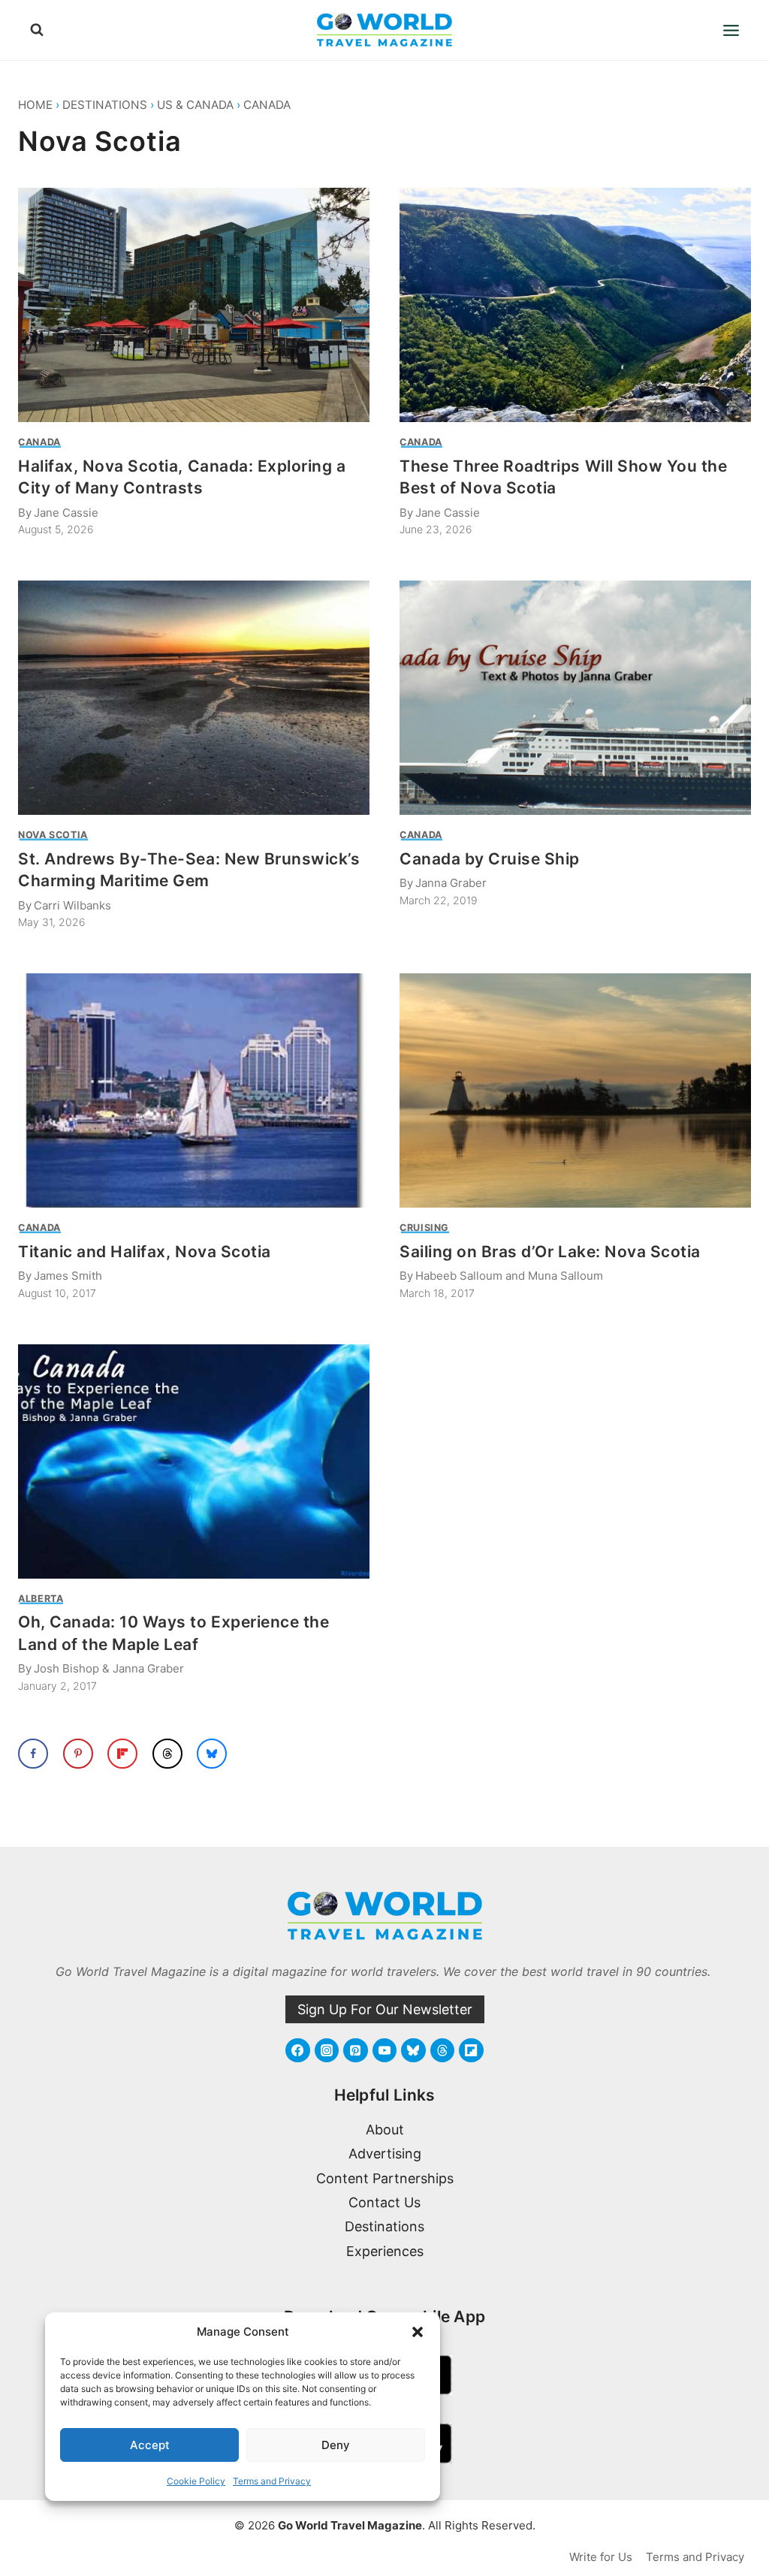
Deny (336, 2445)
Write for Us (601, 2557)
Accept (150, 2445)
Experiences (385, 2251)
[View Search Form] (37, 30)
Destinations (105, 105)
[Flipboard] (471, 2050)
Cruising (424, 1228)
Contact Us (384, 2202)
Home (35, 105)
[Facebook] (297, 2050)
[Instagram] (327, 2050)
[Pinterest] (355, 2050)
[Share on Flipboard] (122, 1754)
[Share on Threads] (167, 1754)
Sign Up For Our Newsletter (385, 2009)
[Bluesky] (413, 2050)
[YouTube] (384, 2050)
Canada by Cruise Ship (490, 859)
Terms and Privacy (272, 2481)
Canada (267, 105)
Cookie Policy (196, 2481)
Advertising (385, 2154)
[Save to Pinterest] (78, 1754)
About (385, 2130)
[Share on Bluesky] (212, 1754)
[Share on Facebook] (33, 1754)
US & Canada (195, 105)
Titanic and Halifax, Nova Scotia (145, 1252)
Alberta (41, 1599)
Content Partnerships (385, 2178)
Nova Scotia (53, 835)
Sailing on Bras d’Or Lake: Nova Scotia (550, 1252)
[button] (418, 2332)
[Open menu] (731, 30)
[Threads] (442, 2050)
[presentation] (194, 305)
